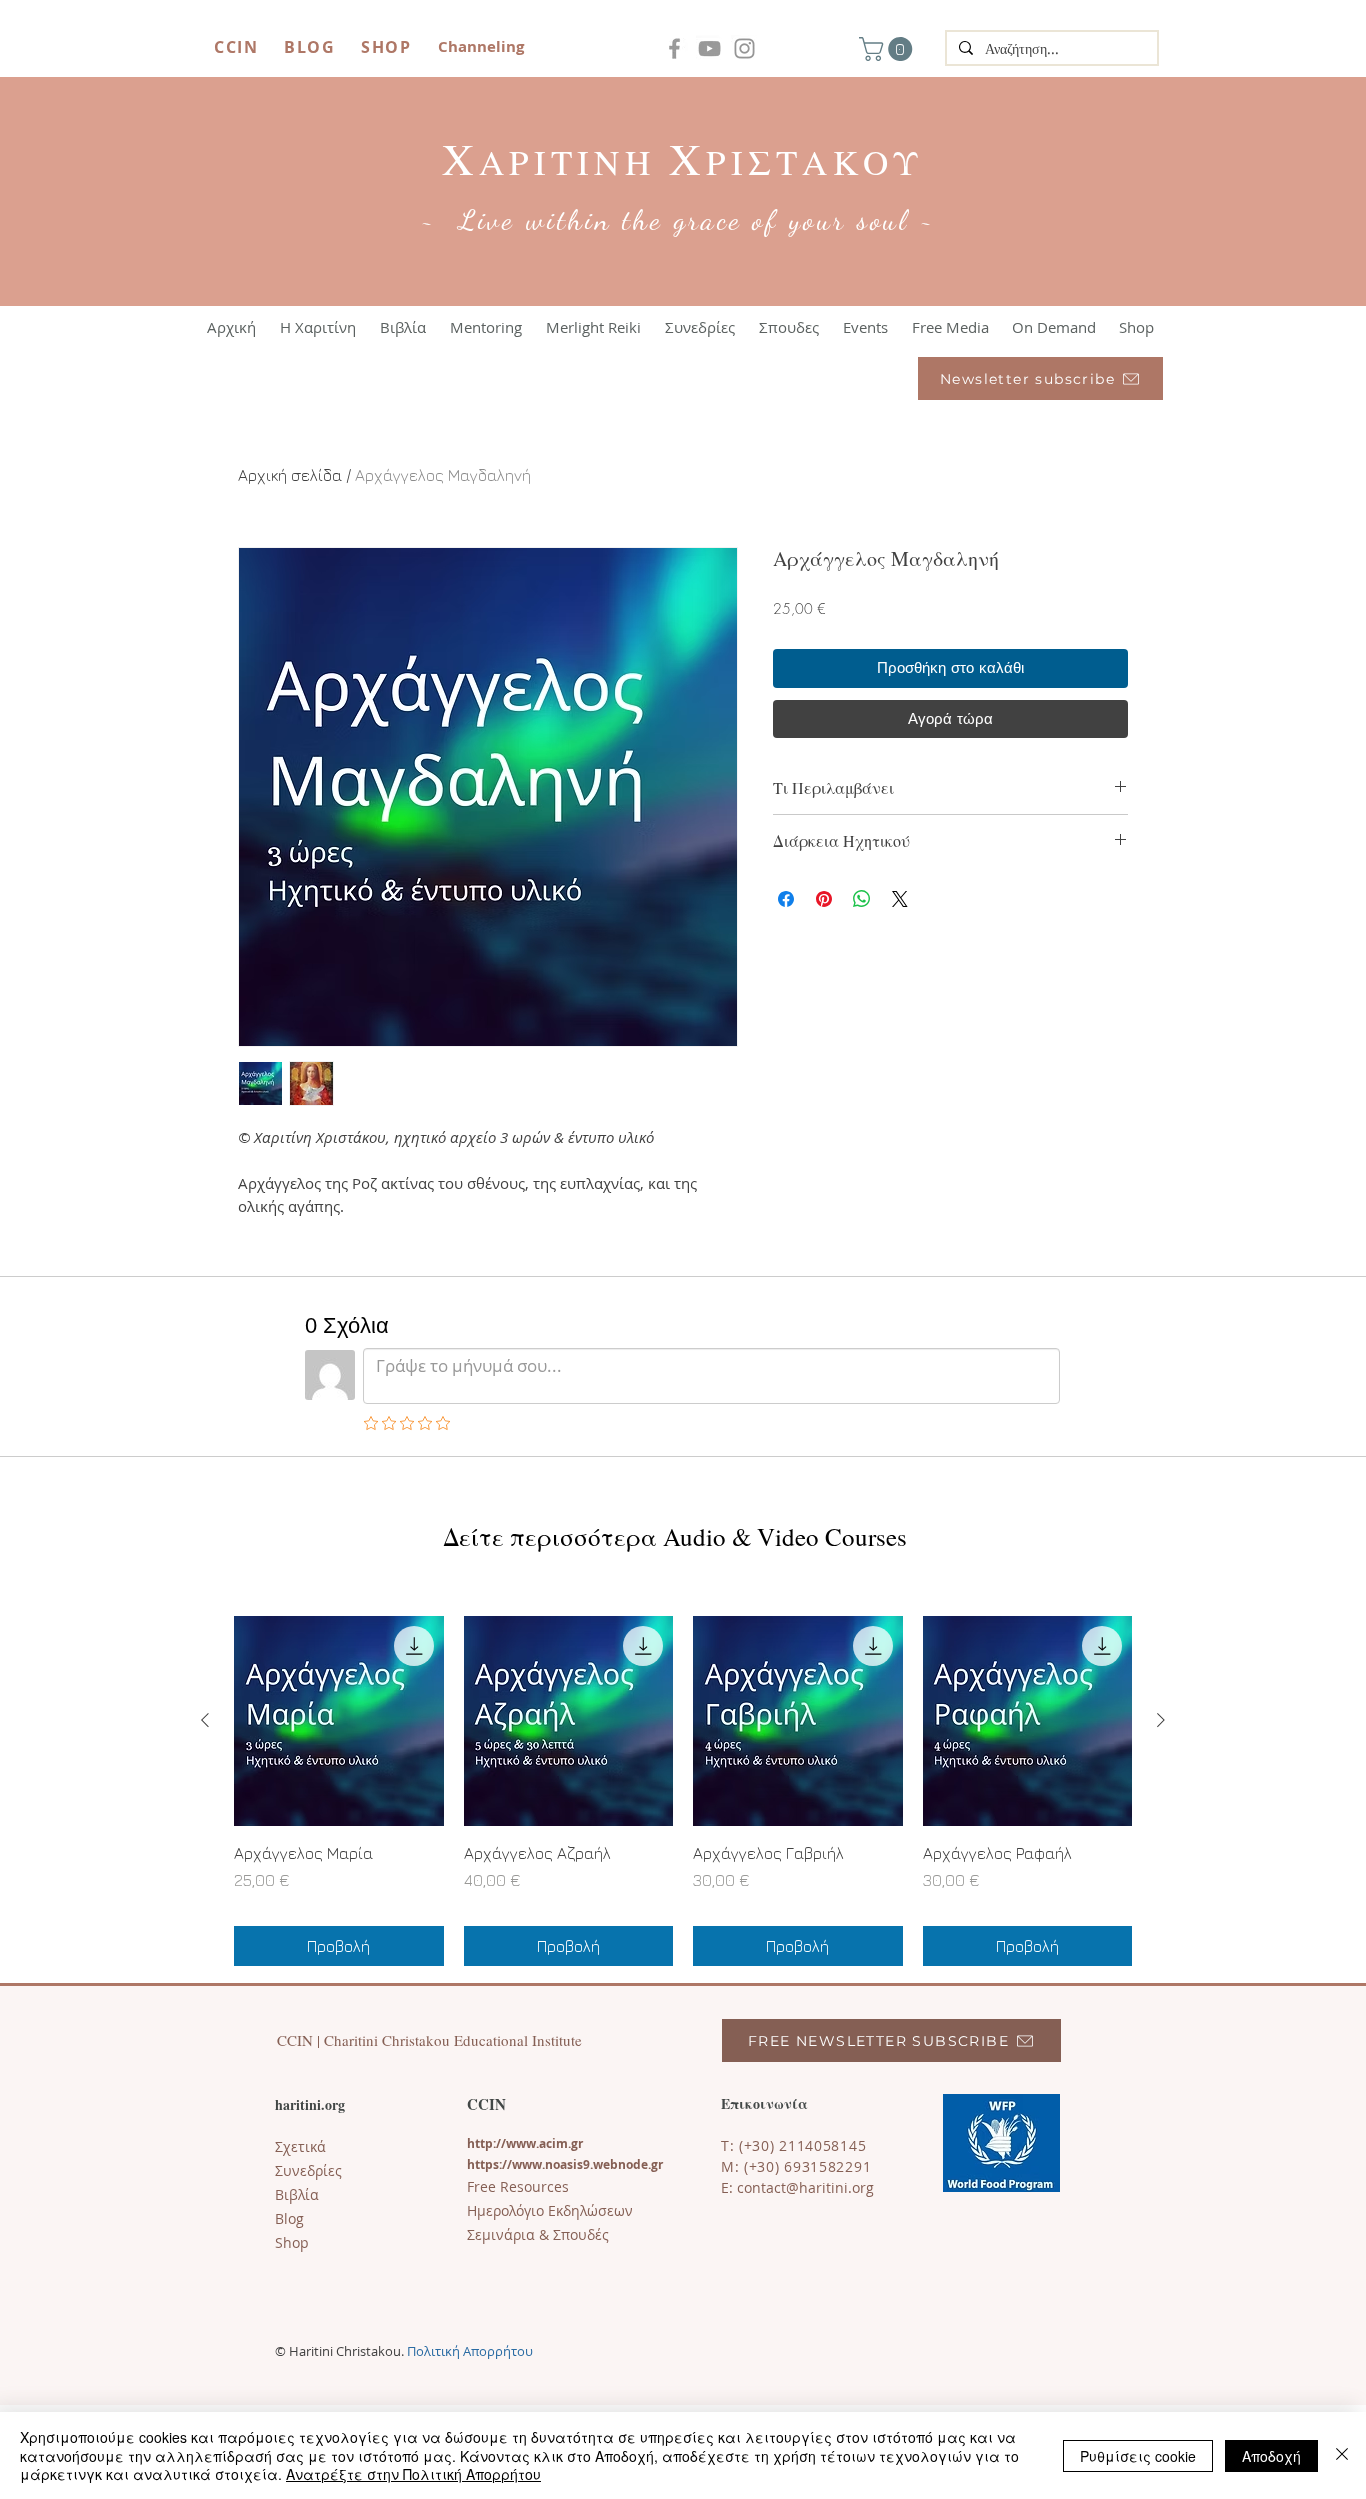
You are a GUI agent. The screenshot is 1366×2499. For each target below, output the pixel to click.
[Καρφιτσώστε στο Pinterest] (824, 899)
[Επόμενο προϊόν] (1161, 1720)
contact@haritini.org (805, 2187)
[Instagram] (744, 48)
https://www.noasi (522, 2164)
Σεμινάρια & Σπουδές (538, 2234)
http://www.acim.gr (525, 2143)
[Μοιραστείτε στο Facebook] (786, 899)
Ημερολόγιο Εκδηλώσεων (550, 2210)
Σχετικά (300, 2146)
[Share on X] (900, 899)
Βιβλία (297, 2194)
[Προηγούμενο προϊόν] (205, 1720)
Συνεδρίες (308, 2170)
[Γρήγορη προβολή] (339, 1721)
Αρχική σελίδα (290, 475)
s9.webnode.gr (620, 2164)
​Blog (289, 2218)
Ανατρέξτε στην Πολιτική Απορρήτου (413, 2474)
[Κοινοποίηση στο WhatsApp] (862, 899)
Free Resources (518, 2186)
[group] (683, 1791)
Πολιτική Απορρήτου (470, 2351)
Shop (292, 2242)
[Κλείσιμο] (1342, 2455)
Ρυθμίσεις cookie (1138, 2456)
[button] (888, 49)
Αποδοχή (1271, 2456)
